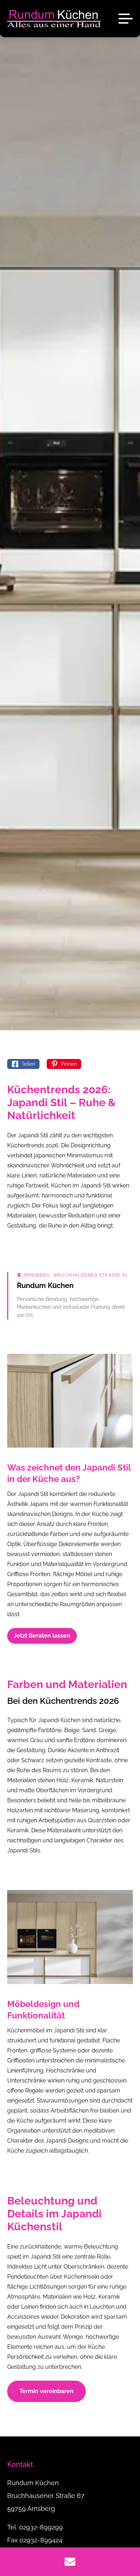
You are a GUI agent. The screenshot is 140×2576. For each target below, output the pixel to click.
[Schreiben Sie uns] (70, 2562)
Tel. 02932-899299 (35, 2527)
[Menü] (126, 19)
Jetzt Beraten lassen (42, 1636)
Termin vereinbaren (46, 2391)
